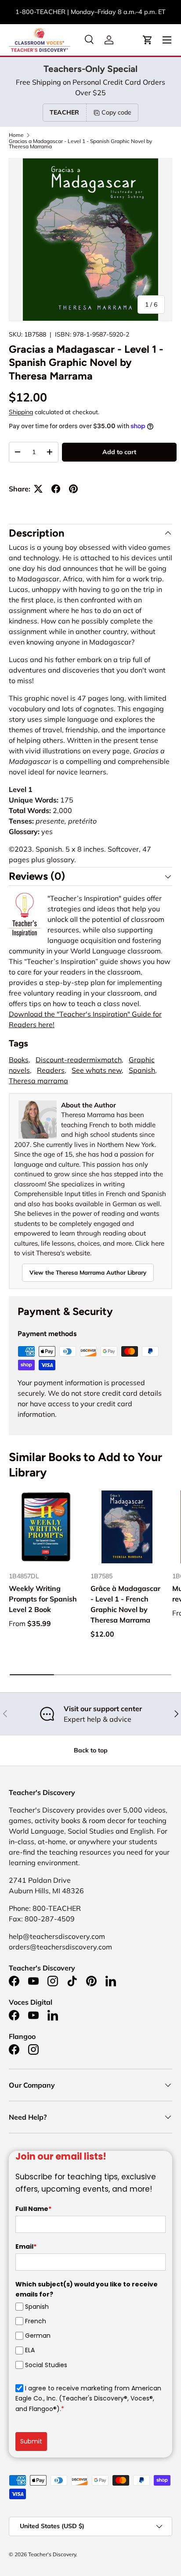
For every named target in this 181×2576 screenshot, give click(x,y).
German (38, 2336)
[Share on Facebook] (56, 489)
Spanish (142, 1070)
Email (26, 2246)
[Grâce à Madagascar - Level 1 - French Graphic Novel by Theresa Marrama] (127, 1527)
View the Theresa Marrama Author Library (88, 1272)
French (36, 2321)
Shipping (21, 412)
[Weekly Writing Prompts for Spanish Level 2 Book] (45, 1527)
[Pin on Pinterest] (73, 489)
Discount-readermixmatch (79, 1060)
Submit (31, 2441)
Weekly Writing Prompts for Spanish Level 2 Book (43, 1599)
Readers (51, 1070)
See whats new (97, 1070)
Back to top (91, 1750)
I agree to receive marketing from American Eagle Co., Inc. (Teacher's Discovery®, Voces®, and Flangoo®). (88, 2399)
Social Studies (46, 2365)
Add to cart (119, 452)
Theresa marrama (38, 1081)
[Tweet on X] (38, 489)
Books (19, 1060)
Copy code (116, 112)
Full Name (33, 2209)
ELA (30, 2350)
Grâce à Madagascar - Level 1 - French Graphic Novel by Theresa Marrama (125, 1604)
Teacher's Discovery (52, 2554)
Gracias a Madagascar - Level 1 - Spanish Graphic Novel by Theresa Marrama (80, 144)
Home (16, 135)
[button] (148, 40)
